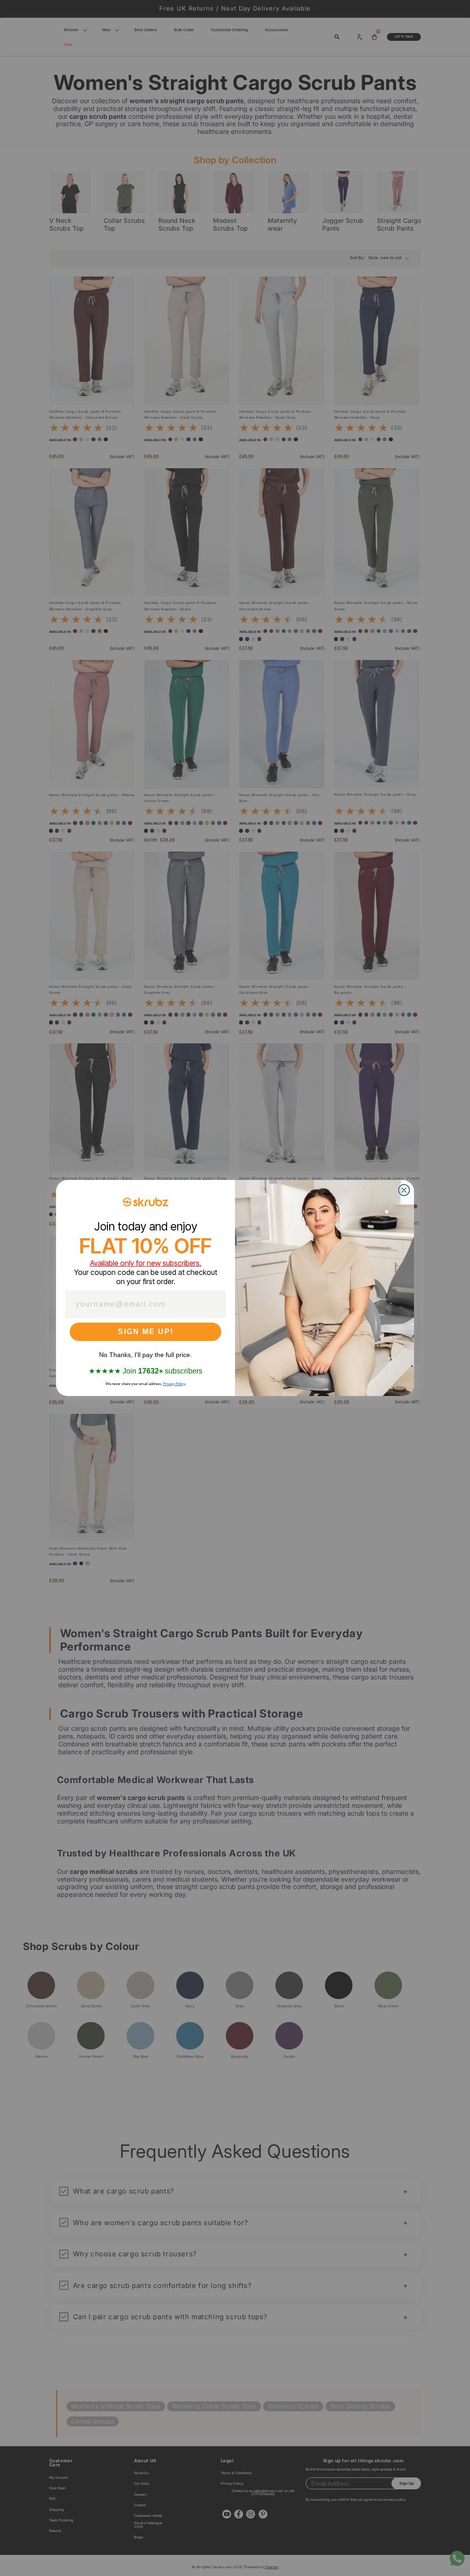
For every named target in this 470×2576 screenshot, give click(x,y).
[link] (145, 1202)
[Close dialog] (404, 1190)
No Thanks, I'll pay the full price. (145, 1355)
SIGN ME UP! (146, 1332)
